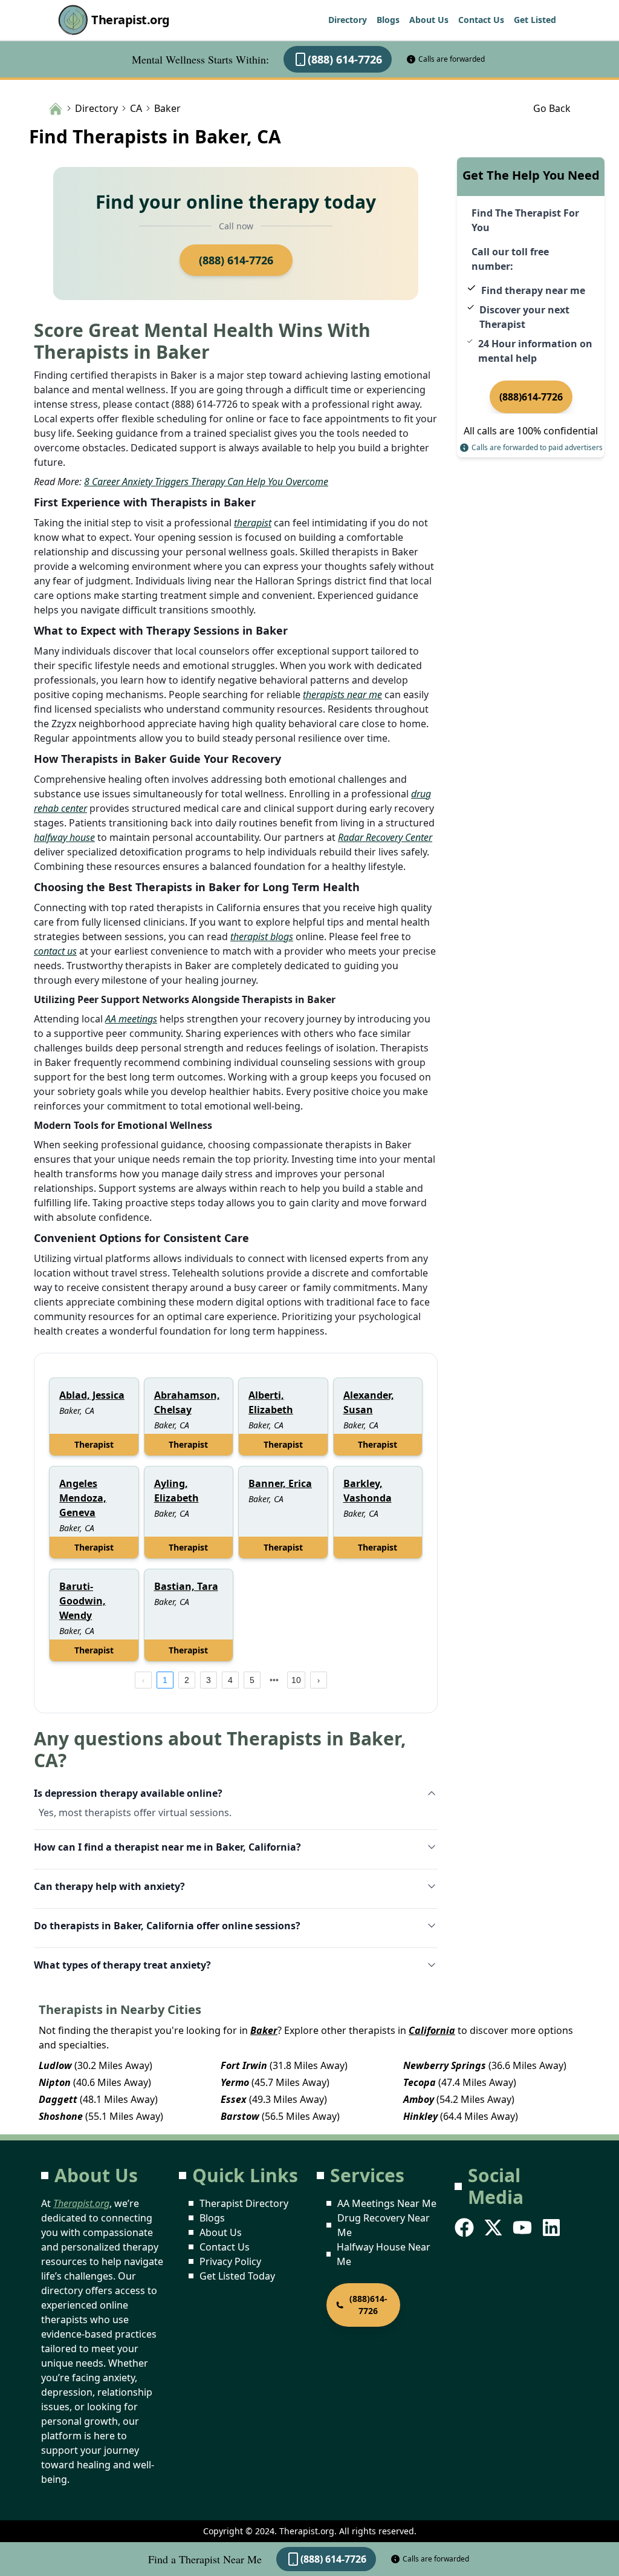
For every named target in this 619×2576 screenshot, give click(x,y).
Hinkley (420, 2116)
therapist (253, 523)
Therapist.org (131, 20)
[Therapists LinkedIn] (553, 2228)
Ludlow (55, 2065)
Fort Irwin (244, 2065)
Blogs (388, 20)
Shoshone (61, 2116)
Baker (264, 2030)
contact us (55, 951)
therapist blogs (262, 937)
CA (136, 108)
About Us (429, 20)
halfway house (64, 837)
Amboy (419, 2099)
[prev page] (143, 1680)
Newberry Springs (445, 2065)
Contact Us (481, 20)
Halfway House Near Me (384, 2254)
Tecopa (420, 2082)
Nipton (55, 2082)
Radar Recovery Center (385, 837)
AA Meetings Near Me (387, 2203)
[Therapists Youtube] (523, 2228)
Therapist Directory (244, 2203)
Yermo (235, 2082)
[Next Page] (319, 1680)
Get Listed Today (237, 2276)
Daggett (58, 2099)
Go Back (552, 108)
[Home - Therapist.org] (56, 108)
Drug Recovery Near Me (384, 2225)
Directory (348, 20)
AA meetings (131, 1019)
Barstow (240, 2116)
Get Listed (535, 20)
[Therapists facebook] (465, 2228)
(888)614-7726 (531, 397)
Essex (234, 2099)
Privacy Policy (230, 2261)
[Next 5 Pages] (274, 1680)
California (432, 2030)
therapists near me (342, 695)
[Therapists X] (494, 2228)
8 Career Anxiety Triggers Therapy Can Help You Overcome (206, 482)
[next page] (274, 1680)
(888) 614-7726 (345, 59)
